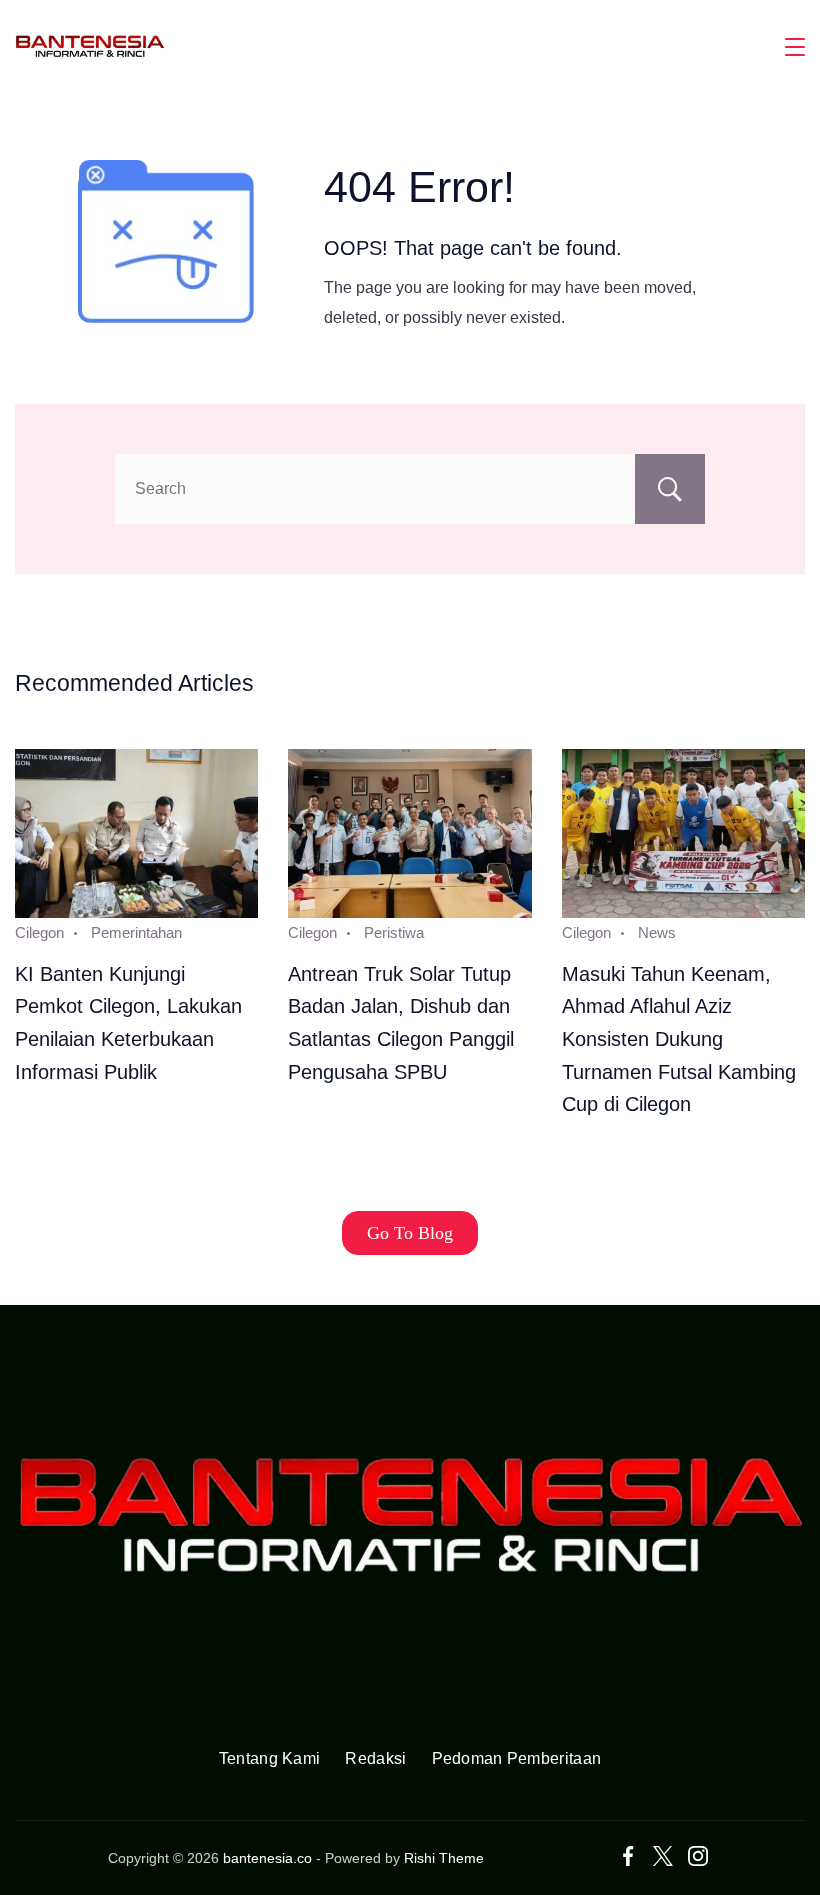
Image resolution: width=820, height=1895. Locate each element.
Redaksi (375, 1758)
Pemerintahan (136, 932)
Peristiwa (394, 932)
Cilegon (39, 932)
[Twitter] (663, 1856)
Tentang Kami (270, 1758)
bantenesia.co (267, 1858)
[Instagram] (698, 1856)
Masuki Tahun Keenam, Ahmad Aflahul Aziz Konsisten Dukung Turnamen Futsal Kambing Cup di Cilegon (679, 1039)
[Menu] (795, 47)
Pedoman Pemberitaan (517, 1758)
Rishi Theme (444, 1858)
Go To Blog (410, 1233)
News (657, 932)
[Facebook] (628, 1856)
